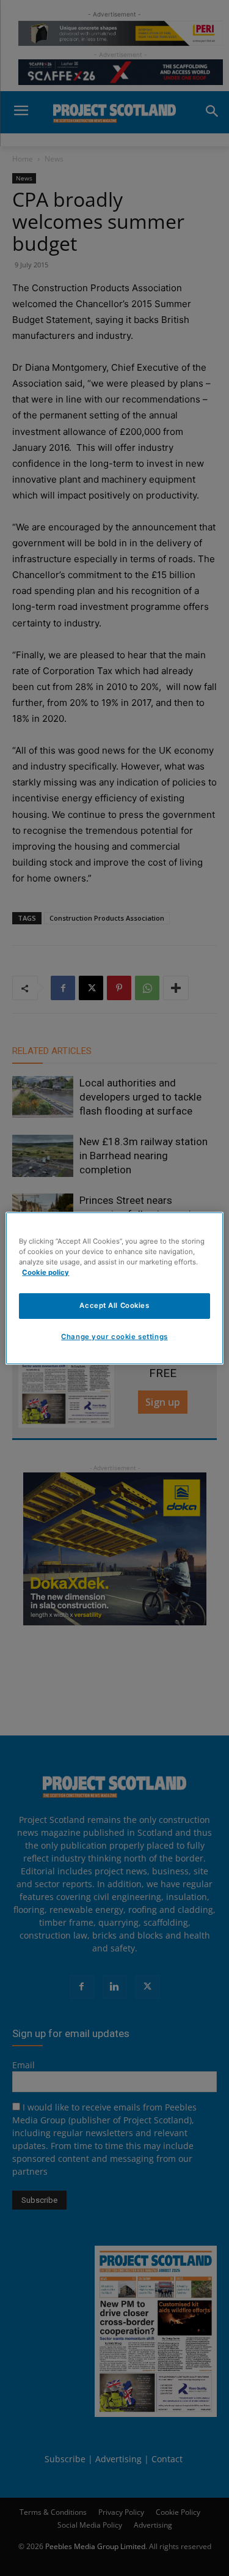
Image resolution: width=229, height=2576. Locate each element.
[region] (114, 1288)
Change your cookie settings (114, 1337)
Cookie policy (45, 1272)
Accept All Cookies (114, 1305)
